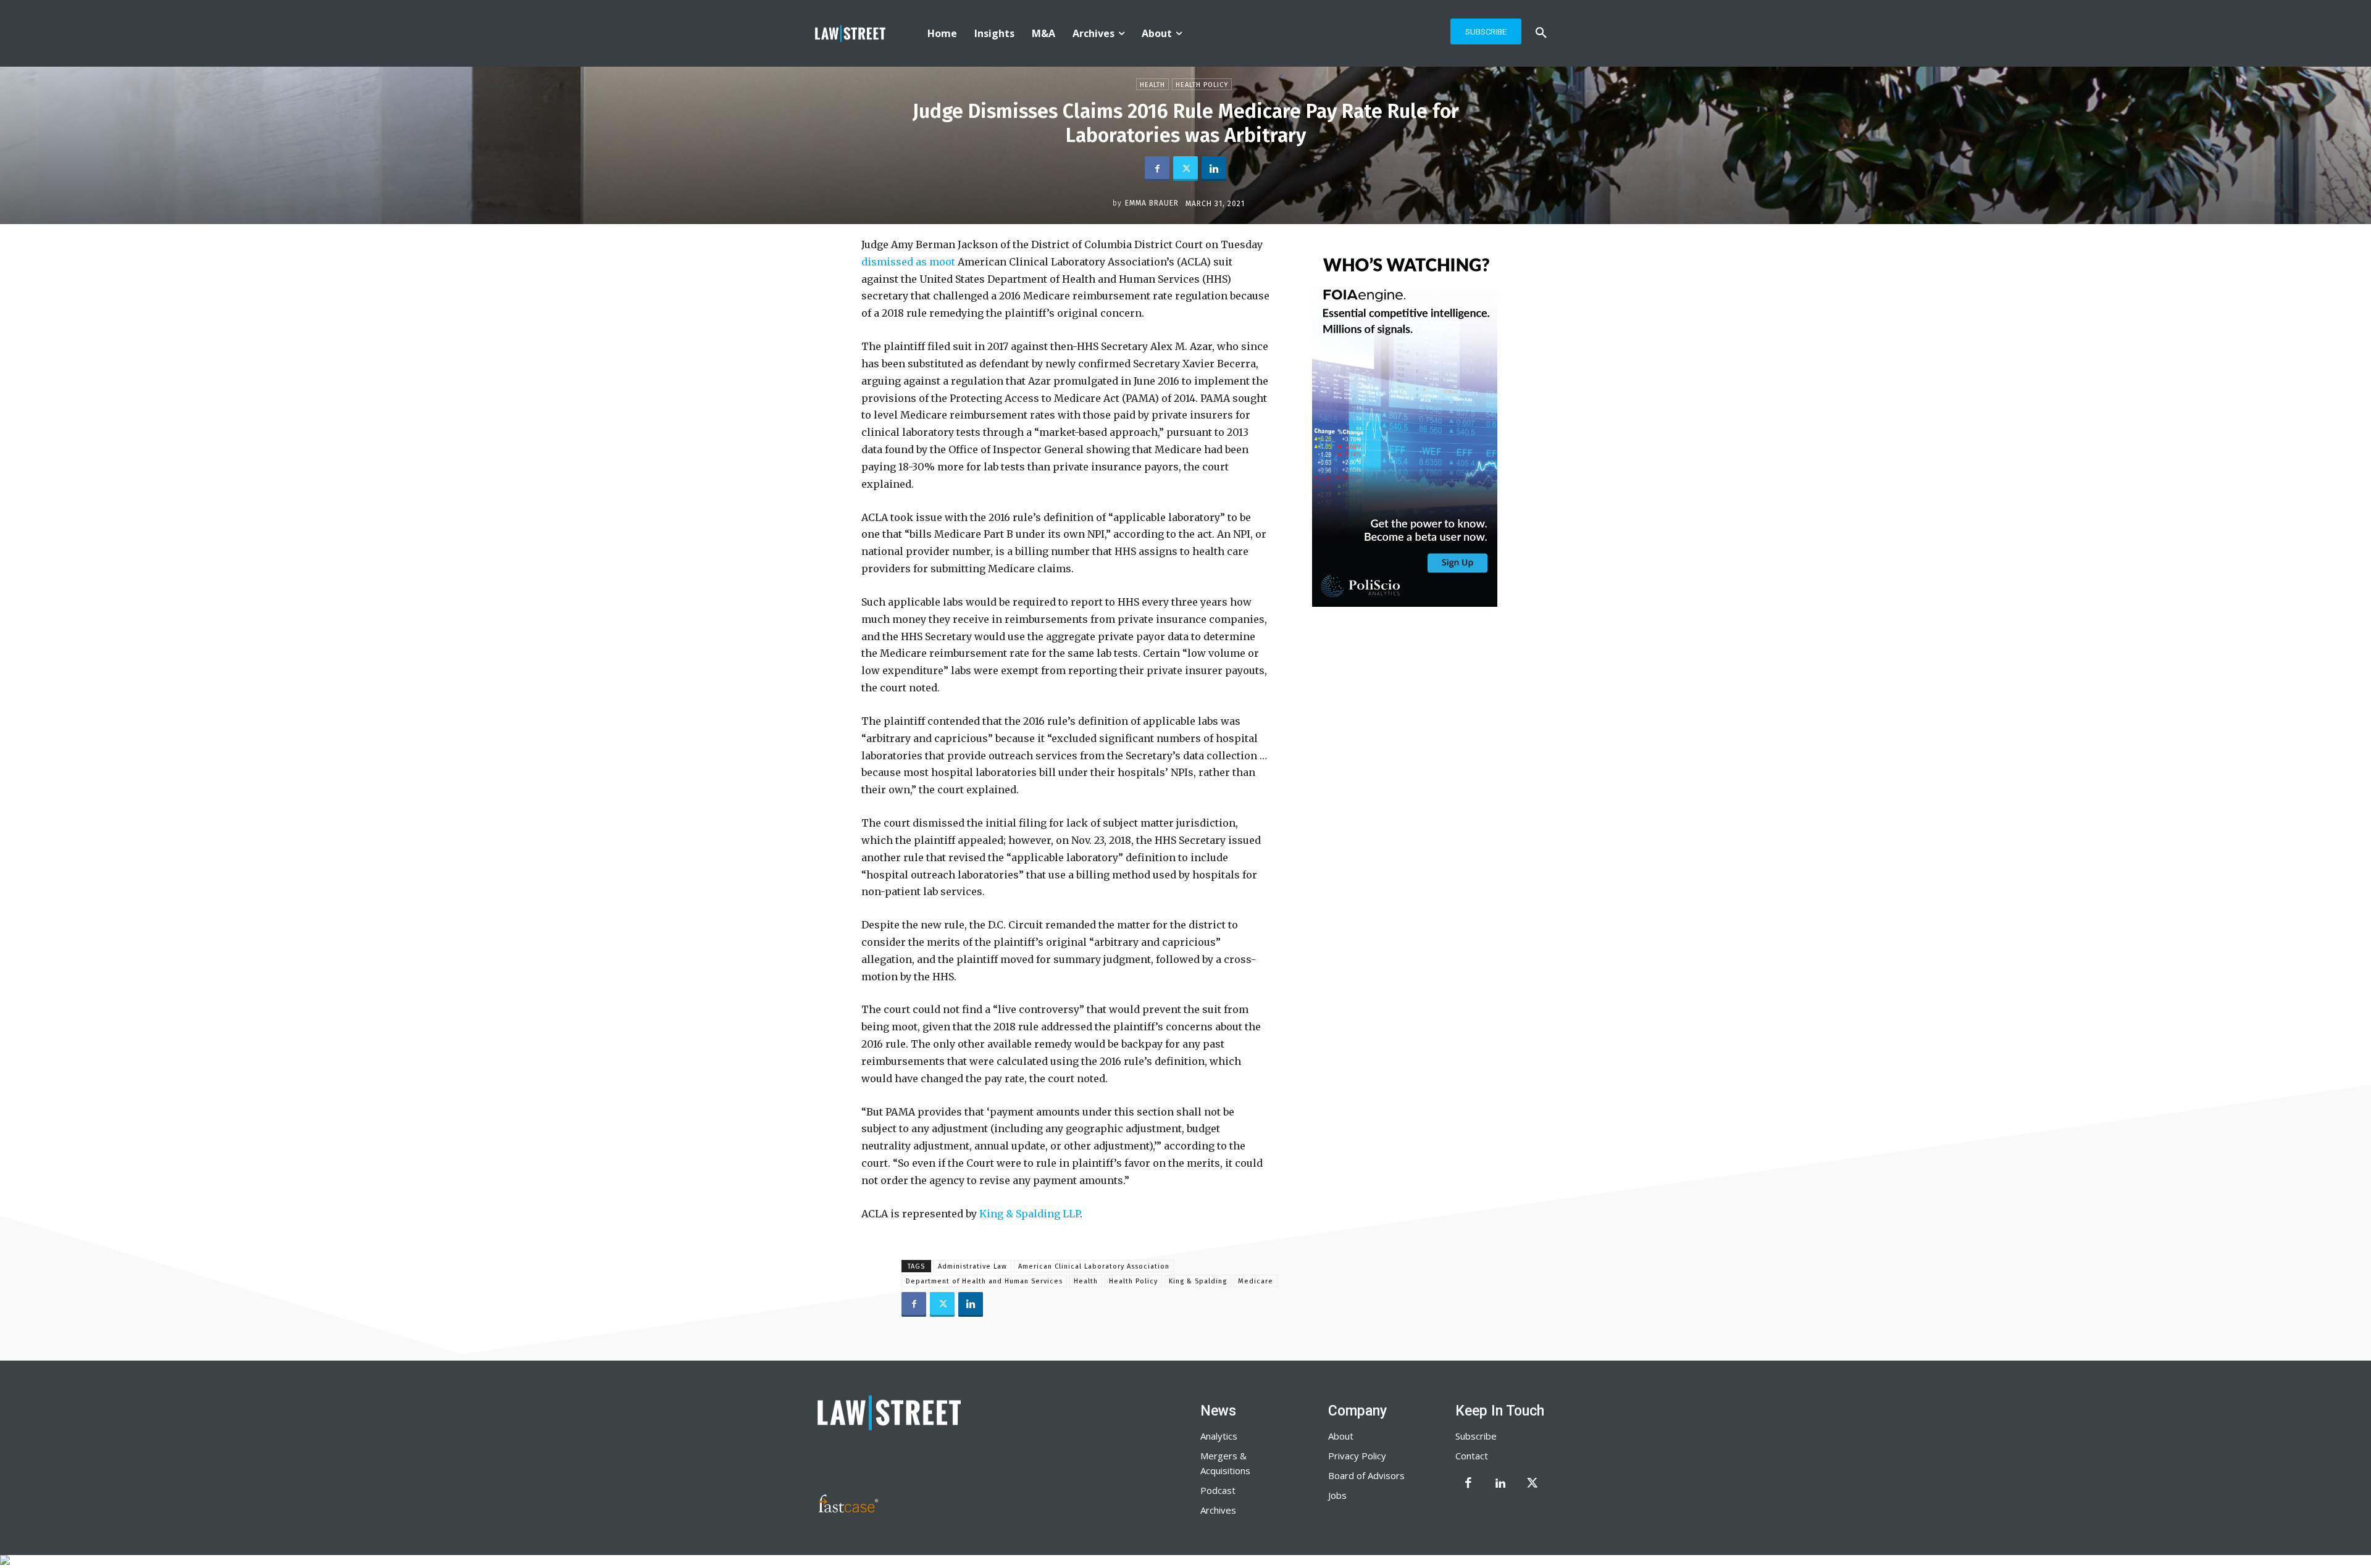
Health (1152, 85)
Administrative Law (972, 1266)
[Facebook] (1157, 169)
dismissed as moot (908, 262)
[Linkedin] (1214, 169)
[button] (1541, 33)
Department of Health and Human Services (984, 1281)
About (1341, 1436)
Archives (1218, 1510)
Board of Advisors (1366, 1475)
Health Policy (1202, 85)
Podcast (1218, 1490)
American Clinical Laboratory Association (1094, 1266)
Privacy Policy (1357, 1456)
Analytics (1219, 1436)
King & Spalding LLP (1030, 1214)
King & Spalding (1198, 1281)
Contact (1472, 1456)
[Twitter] (1185, 169)
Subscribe (1476, 1436)
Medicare (1256, 1281)
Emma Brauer (1152, 203)
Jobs (1337, 1495)
